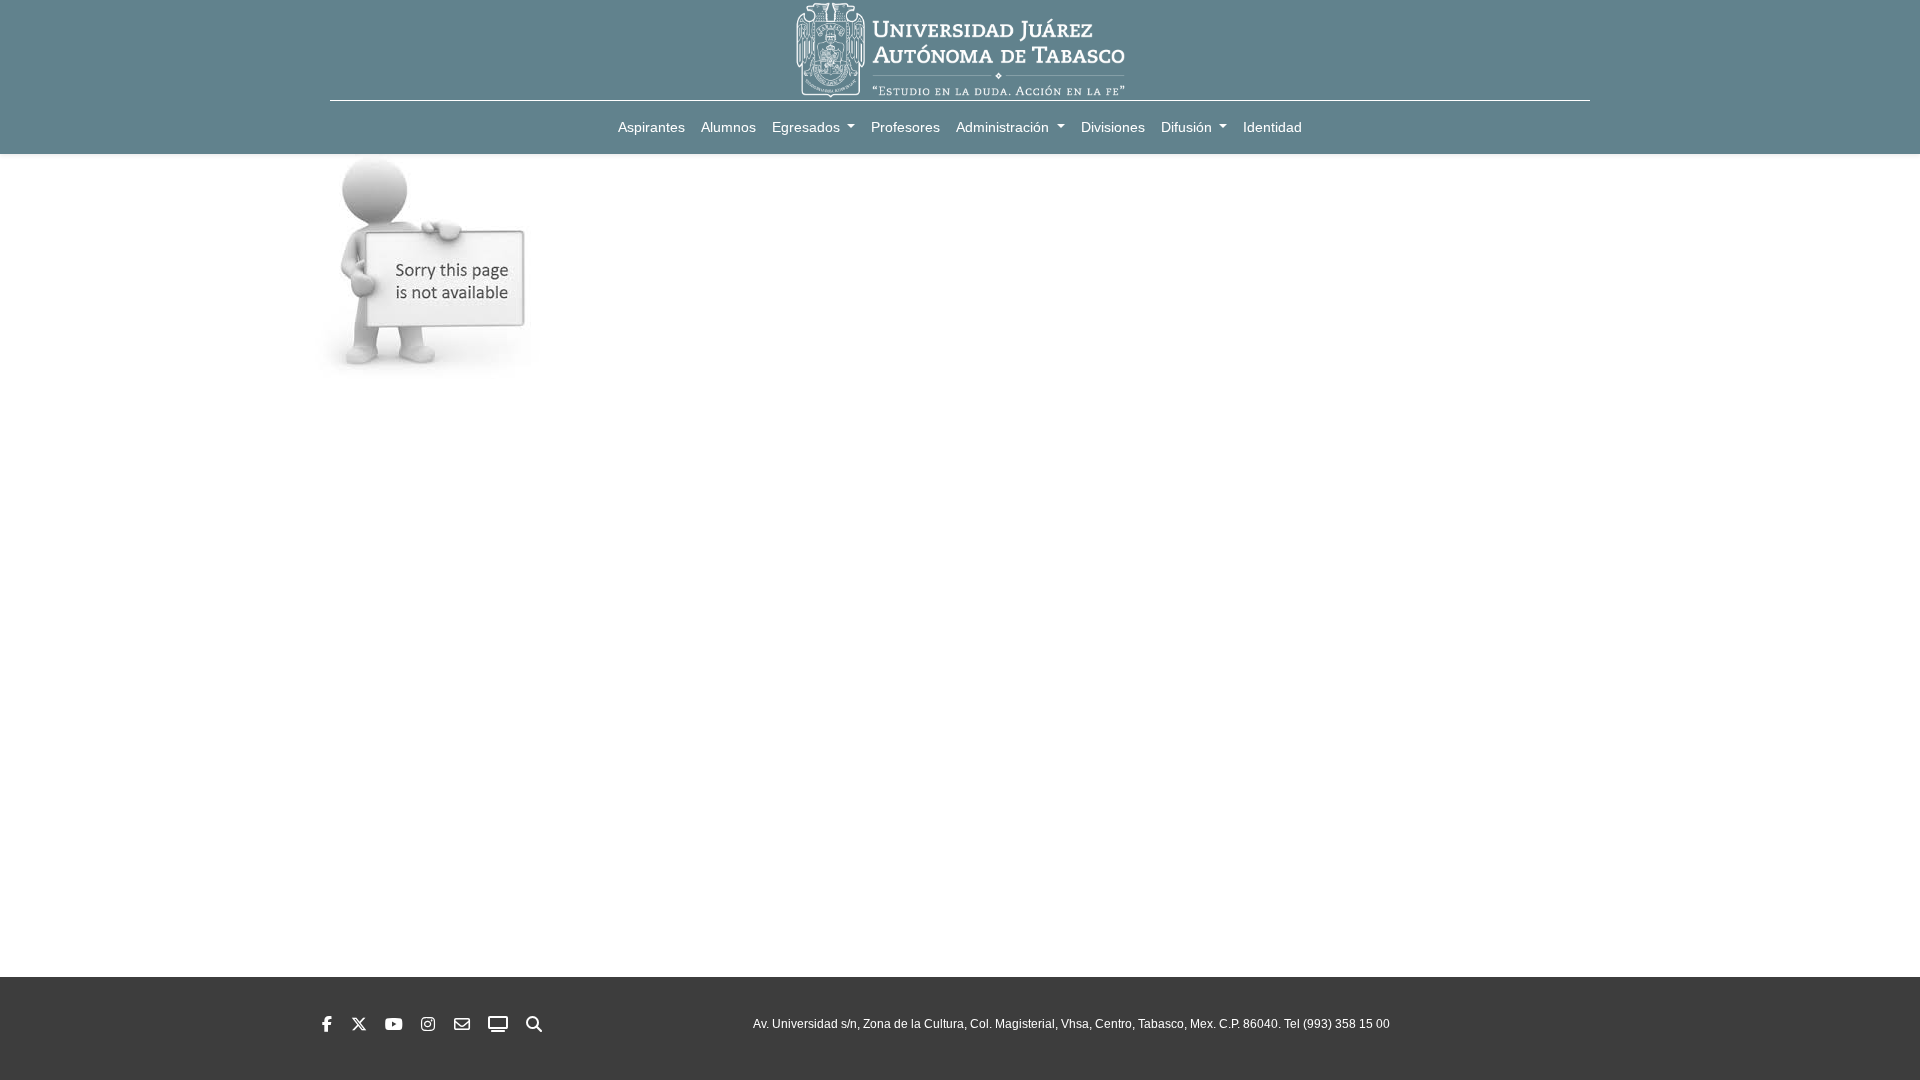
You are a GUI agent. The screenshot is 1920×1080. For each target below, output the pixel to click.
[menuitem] (651, 127)
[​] (428, 1024)
